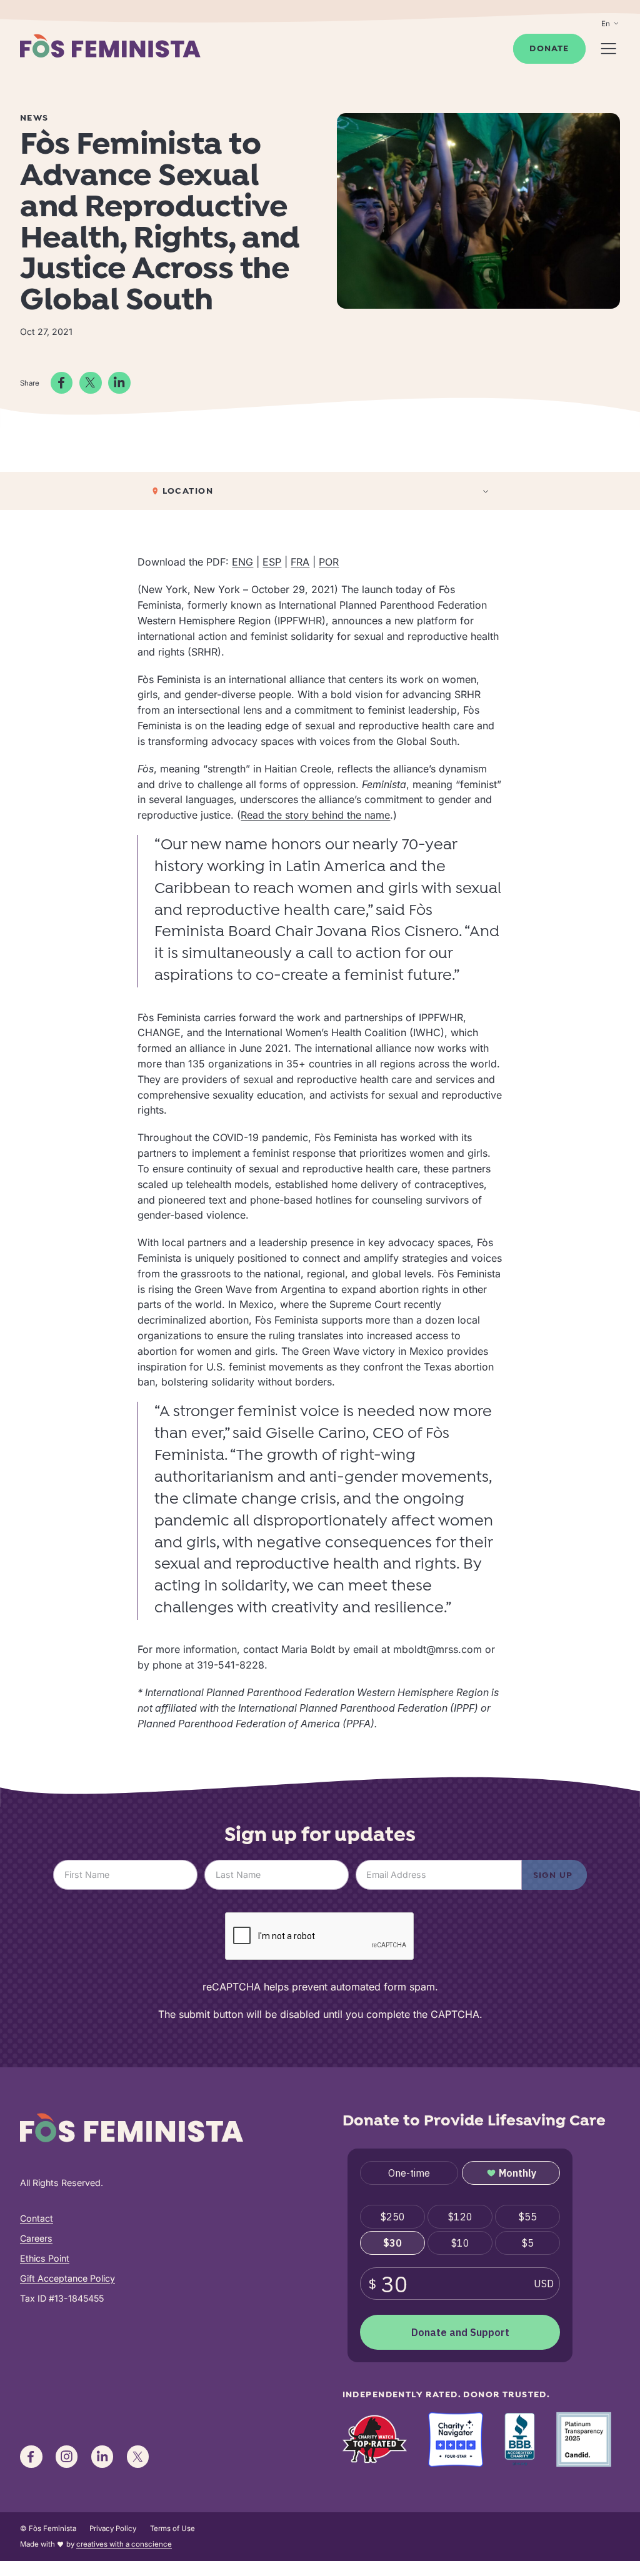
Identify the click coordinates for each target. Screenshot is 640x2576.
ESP (272, 562)
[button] (320, 491)
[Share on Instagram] (67, 2457)
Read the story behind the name (315, 815)
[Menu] (608, 48)
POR (329, 562)
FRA (300, 562)
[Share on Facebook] (62, 383)
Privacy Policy (113, 2529)
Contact (37, 2218)
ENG (242, 562)
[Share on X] (91, 383)
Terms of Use (172, 2529)
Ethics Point (45, 2258)
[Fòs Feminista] (110, 45)
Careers (36, 2238)
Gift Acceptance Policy (67, 2278)
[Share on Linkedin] (119, 383)
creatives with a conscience (124, 2544)
